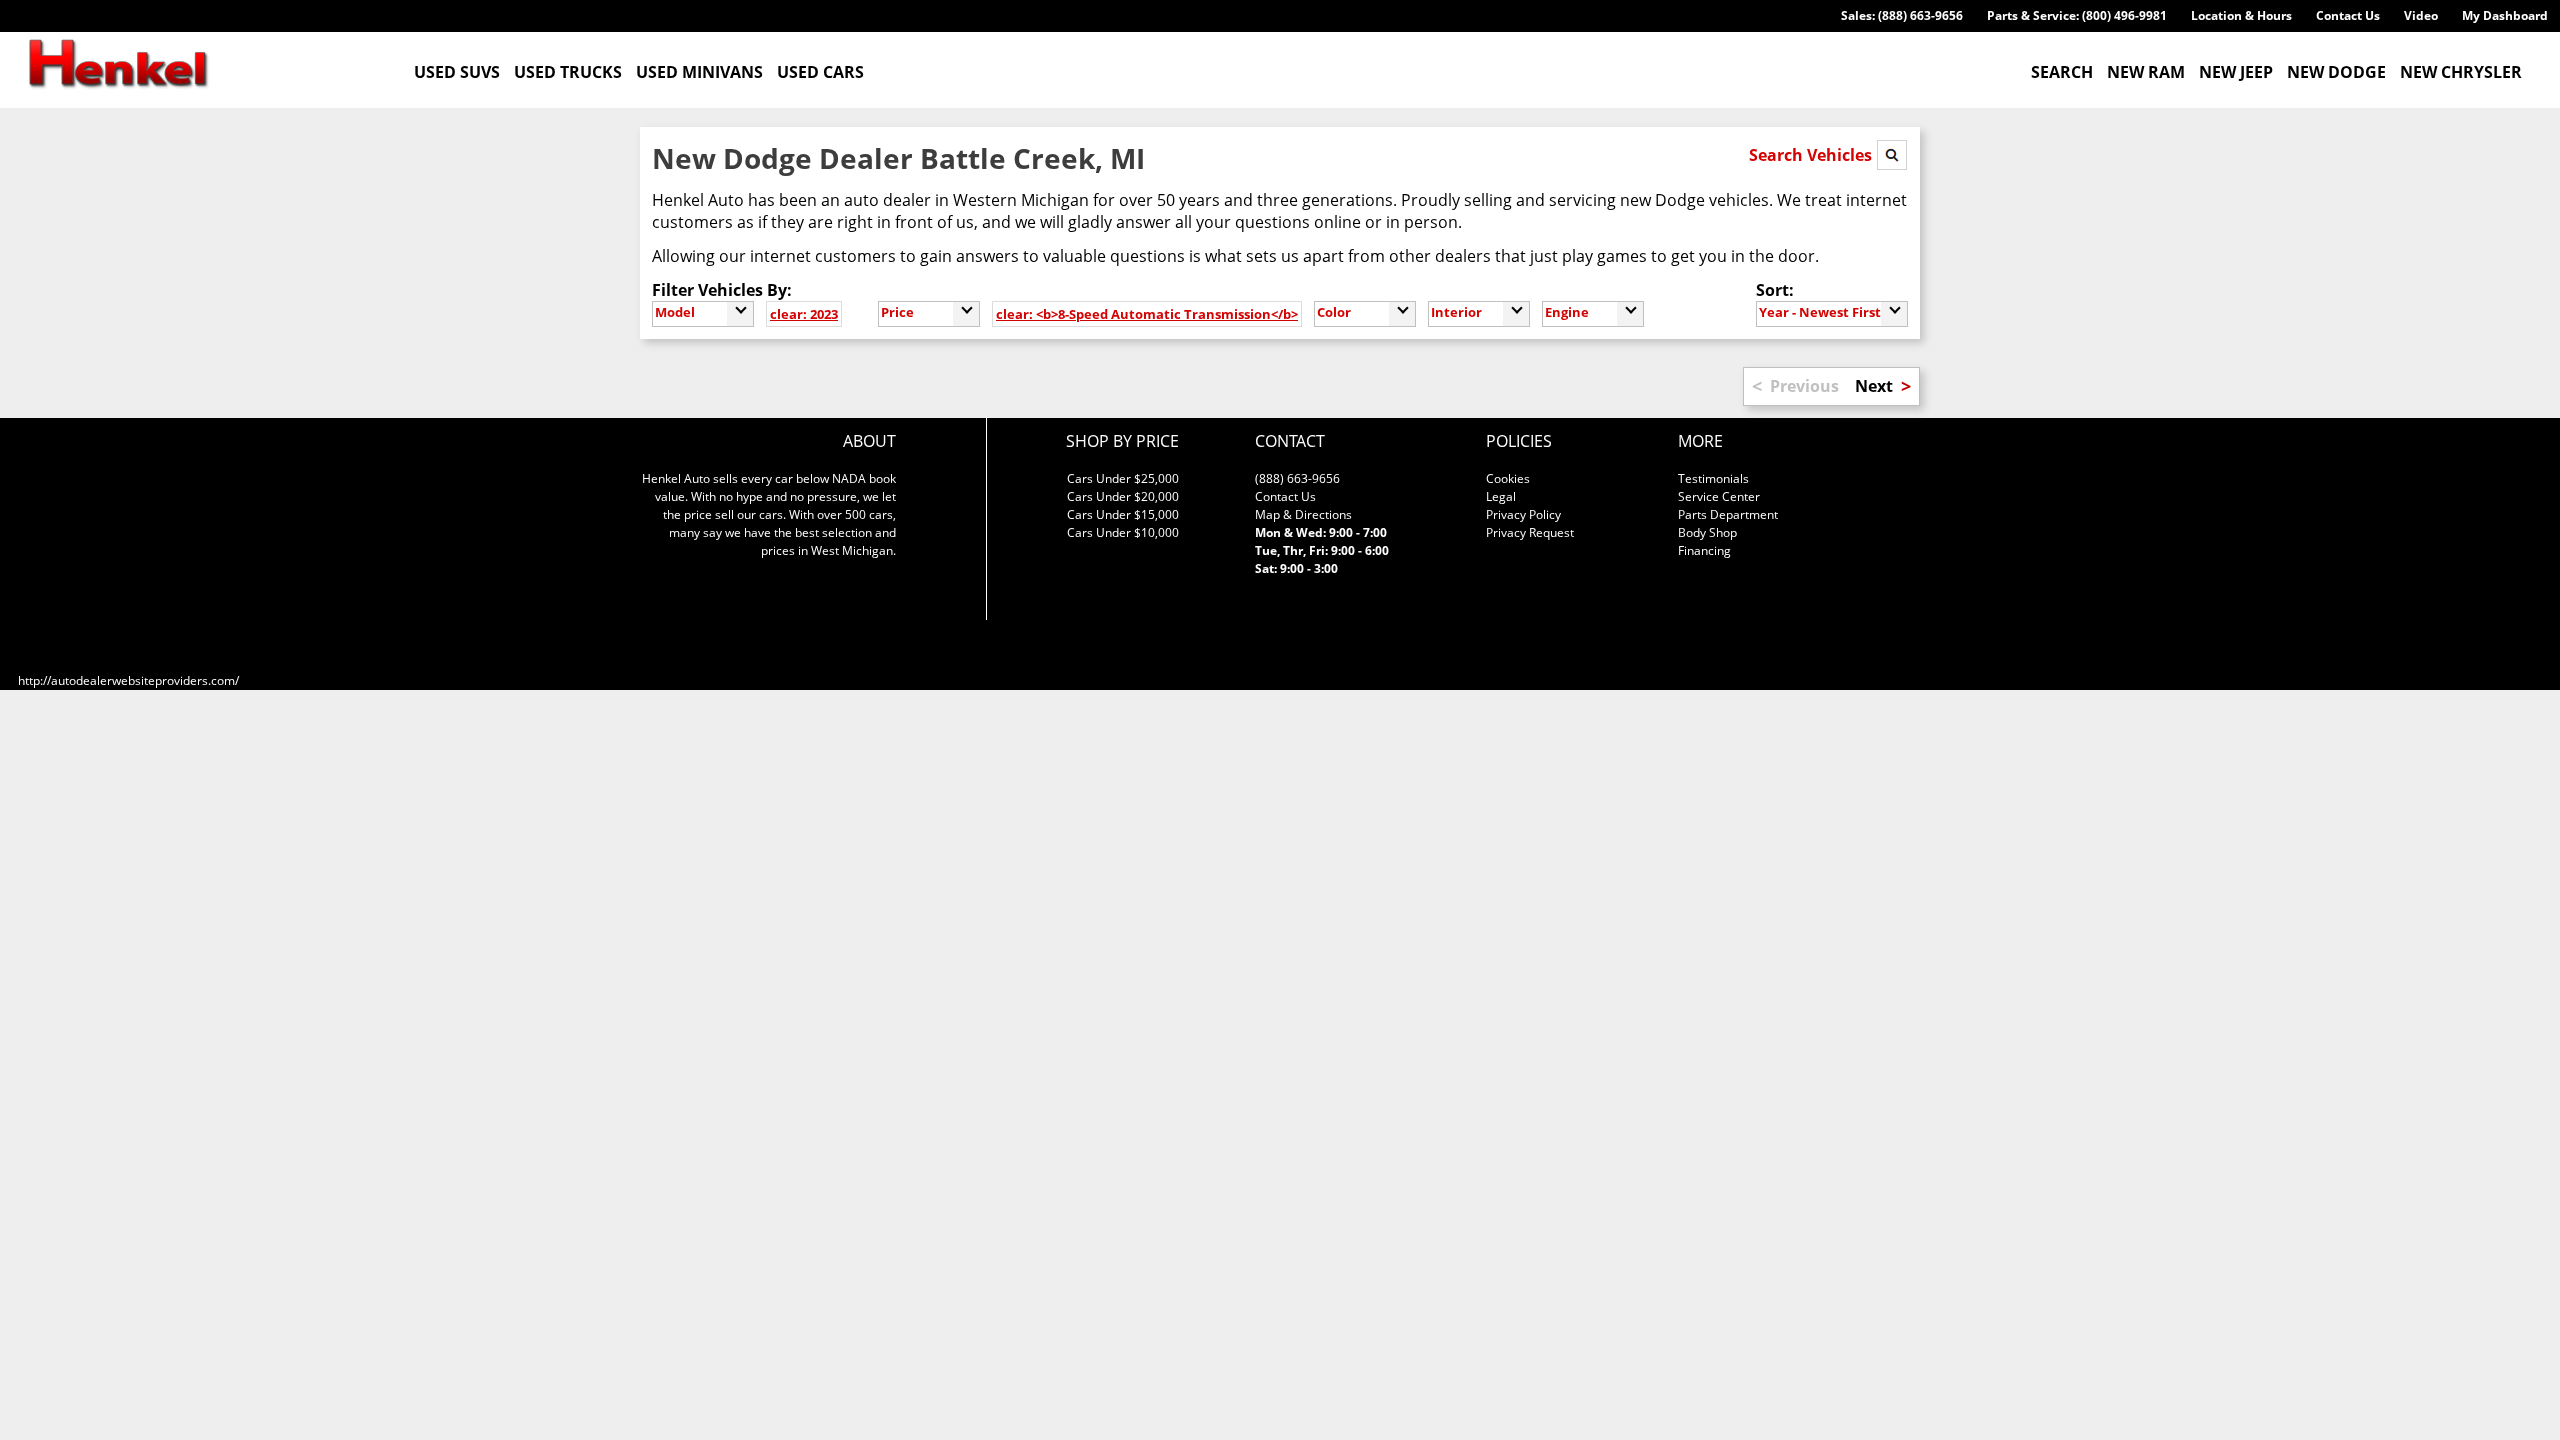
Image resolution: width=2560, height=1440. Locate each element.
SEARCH (2062, 72)
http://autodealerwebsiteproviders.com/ (128, 680)
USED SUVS (457, 72)
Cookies (1508, 478)
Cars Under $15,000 (1123, 514)
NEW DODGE (2336, 72)
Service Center (1719, 496)
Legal (1501, 496)
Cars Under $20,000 (1123, 496)
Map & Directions (1303, 514)
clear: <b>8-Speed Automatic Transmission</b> (1147, 314)
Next (1874, 386)
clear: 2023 (804, 314)
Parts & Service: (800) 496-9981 (2077, 15)
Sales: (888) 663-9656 (1902, 15)
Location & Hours (2241, 15)
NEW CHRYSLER (2461, 72)
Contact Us (2348, 15)
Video (2421, 15)
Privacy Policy (1523, 514)
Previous (1804, 386)
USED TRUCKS (568, 72)
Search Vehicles (1812, 155)
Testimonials (1713, 478)
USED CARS (820, 72)
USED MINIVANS (699, 72)
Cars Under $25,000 (1123, 478)
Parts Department (1728, 514)
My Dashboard (2505, 15)
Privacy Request (1530, 532)
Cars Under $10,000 (1123, 532)
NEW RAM (2146, 72)
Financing (1704, 550)
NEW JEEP (2236, 72)
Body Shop (1707, 532)
